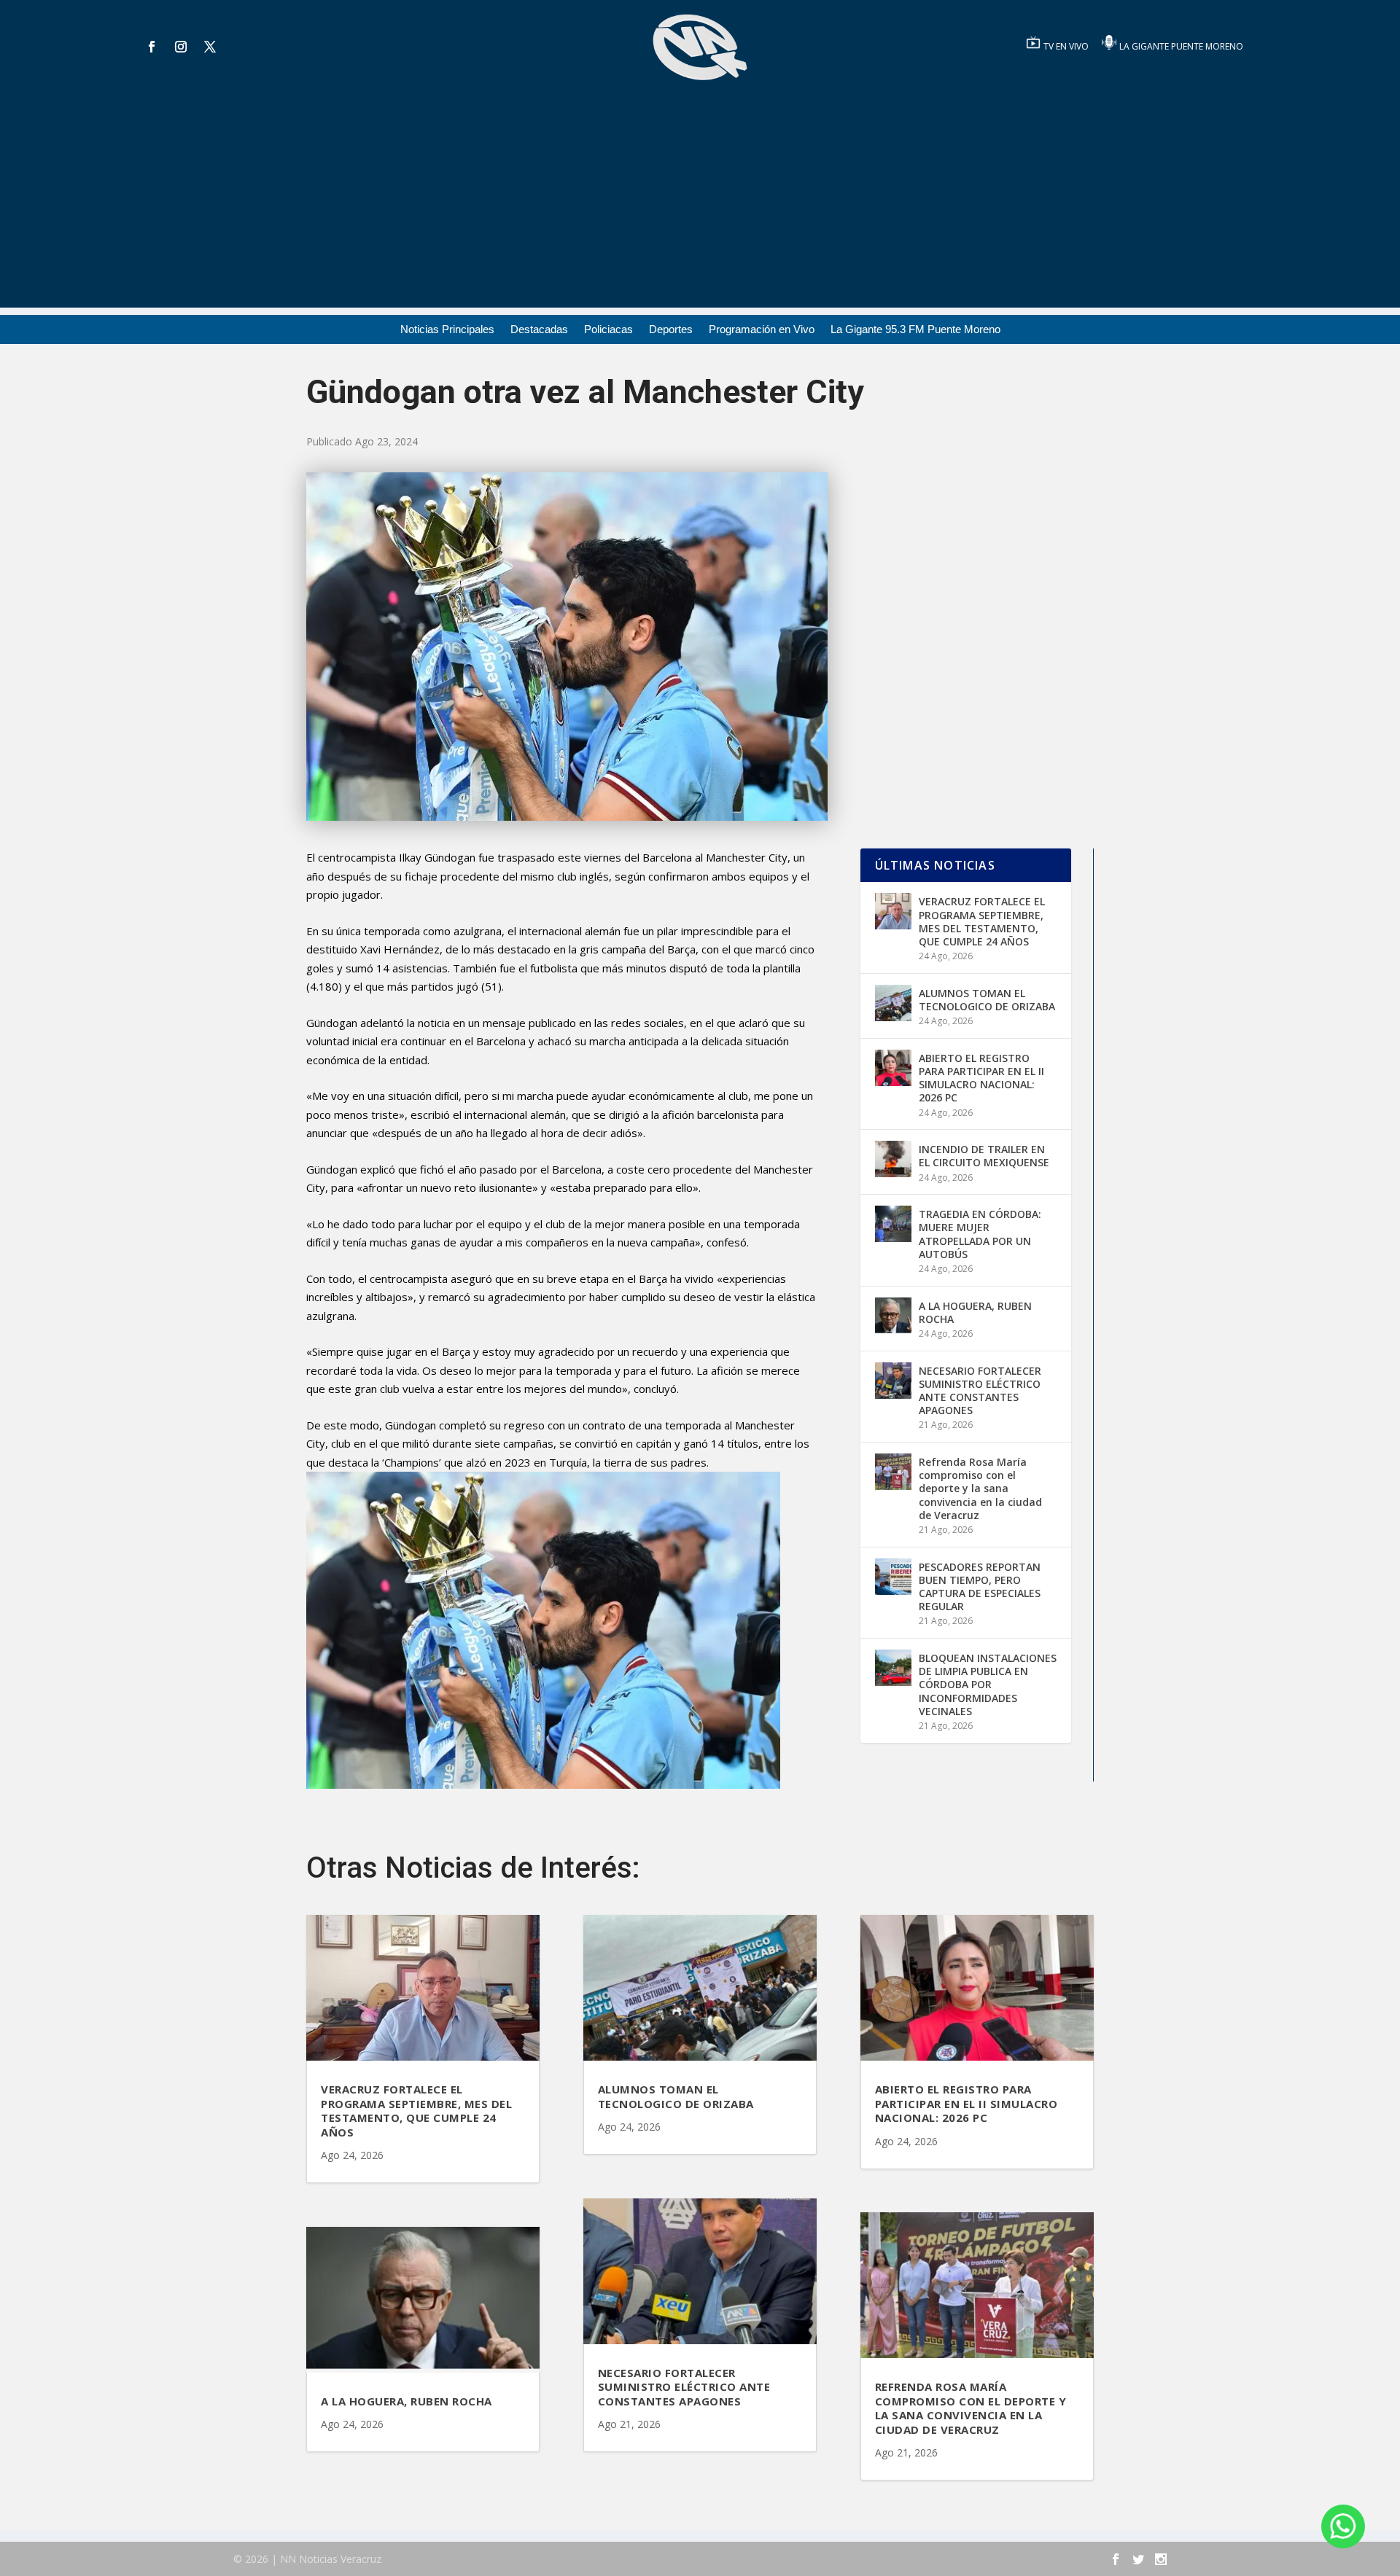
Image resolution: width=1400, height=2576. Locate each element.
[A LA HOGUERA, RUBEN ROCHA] (893, 1316)
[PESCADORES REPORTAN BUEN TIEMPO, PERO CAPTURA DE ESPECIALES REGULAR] (893, 1577)
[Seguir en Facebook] (152, 47)
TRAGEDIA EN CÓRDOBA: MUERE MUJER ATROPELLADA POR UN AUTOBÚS (980, 1234)
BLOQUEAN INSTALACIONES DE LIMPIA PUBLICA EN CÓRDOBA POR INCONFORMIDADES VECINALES (988, 1685)
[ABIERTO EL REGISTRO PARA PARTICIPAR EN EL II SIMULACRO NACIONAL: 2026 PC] (893, 1068)
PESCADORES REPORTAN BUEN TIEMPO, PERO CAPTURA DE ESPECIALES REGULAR (980, 1587)
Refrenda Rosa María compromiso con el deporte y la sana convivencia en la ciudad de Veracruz (980, 1488)
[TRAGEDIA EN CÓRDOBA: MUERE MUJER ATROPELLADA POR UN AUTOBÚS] (893, 1224)
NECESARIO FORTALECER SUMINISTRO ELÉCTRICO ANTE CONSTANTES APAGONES (980, 1391)
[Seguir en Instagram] (181, 47)
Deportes (671, 330)
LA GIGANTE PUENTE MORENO (1181, 46)
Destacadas (539, 330)
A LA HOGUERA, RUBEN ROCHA (975, 1312)
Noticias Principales (447, 330)
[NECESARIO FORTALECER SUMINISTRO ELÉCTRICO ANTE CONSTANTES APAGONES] (893, 1381)
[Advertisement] (700, 206)
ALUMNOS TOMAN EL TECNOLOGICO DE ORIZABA (987, 1000)
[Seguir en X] (210, 47)
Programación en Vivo (762, 330)
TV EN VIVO (1067, 46)
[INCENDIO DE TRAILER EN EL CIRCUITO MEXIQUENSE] (893, 1159)
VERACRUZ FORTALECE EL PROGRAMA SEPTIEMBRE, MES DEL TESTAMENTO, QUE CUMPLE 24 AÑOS (982, 921)
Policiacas (608, 330)
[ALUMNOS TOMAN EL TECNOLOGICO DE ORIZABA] (893, 1003)
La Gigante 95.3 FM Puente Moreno (915, 330)
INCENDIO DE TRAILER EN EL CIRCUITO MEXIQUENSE (984, 1156)
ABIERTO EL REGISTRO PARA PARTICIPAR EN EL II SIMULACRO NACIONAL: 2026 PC (981, 1078)
